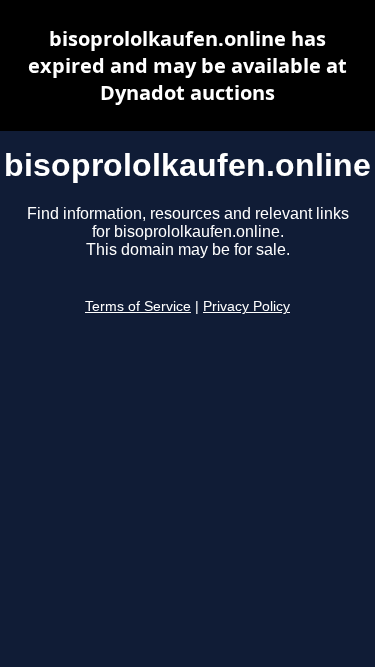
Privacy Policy (246, 306)
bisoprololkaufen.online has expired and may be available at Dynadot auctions (187, 65)
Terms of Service (138, 306)
